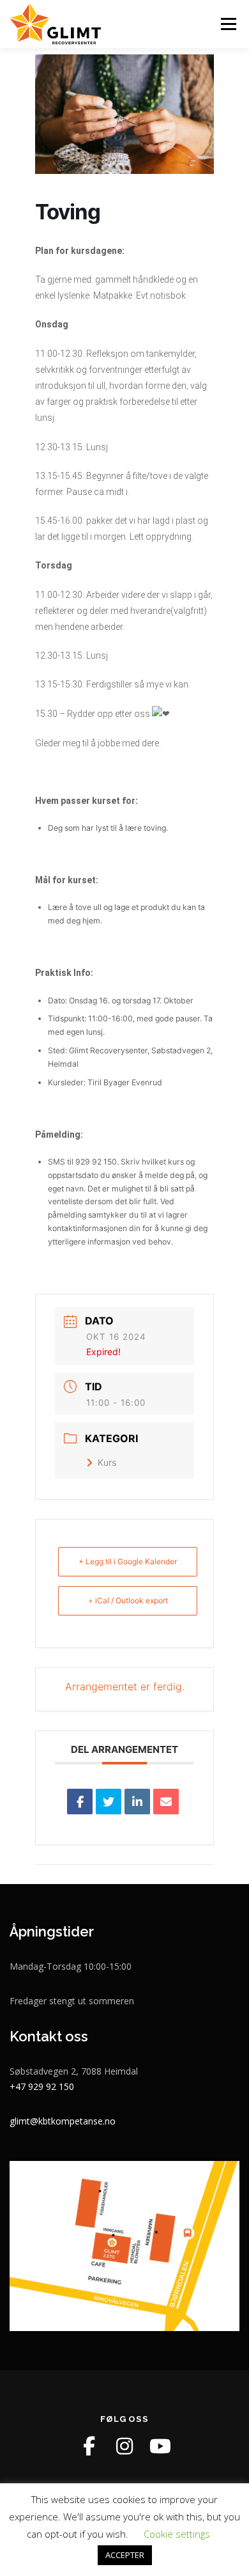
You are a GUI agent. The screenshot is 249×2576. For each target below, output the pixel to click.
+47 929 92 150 (42, 2086)
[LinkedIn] (137, 1802)
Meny (227, 24)
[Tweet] (109, 1802)
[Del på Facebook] (80, 1802)
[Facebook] (89, 2446)
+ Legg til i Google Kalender (128, 1561)
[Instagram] (124, 2446)
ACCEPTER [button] (125, 2555)
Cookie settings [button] (177, 2534)
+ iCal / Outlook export (128, 1600)
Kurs (107, 1462)
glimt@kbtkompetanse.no (63, 2121)
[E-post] (166, 1802)
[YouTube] (160, 2446)
